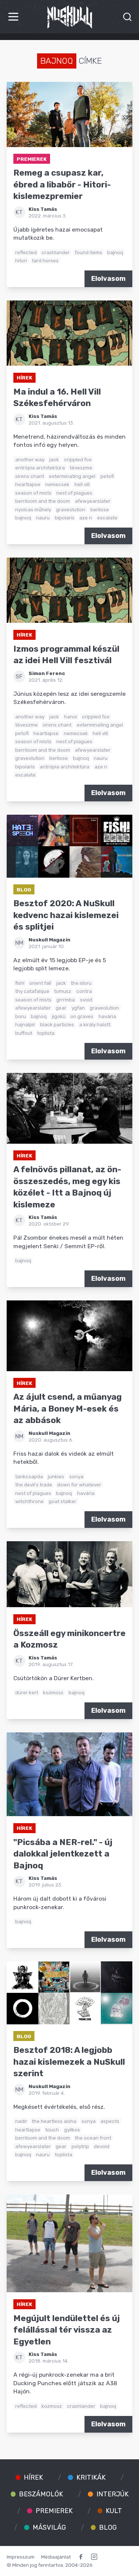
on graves (82, 1016)
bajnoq (115, 252)
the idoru (81, 983)
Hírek (24, 378)
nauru (43, 518)
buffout (24, 1033)
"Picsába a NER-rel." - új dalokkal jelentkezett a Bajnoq (63, 1854)
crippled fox (78, 459)
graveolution (71, 509)
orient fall (40, 983)
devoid (102, 2146)
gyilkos (72, 2130)
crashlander (56, 252)
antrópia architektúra (64, 767)
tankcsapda (29, 1476)
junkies (56, 1476)
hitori (21, 260)
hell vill (82, 484)
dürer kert (27, 1692)
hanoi (71, 717)
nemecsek (57, 484)
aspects (110, 2121)
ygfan (78, 1008)
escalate (107, 518)
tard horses (45, 260)
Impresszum (21, 2557)
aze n (86, 518)
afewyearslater (93, 501)
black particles (57, 1024)
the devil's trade (34, 1485)
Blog (24, 890)
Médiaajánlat (56, 2557)
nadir (21, 2121)
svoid (86, 1000)
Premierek (32, 159)
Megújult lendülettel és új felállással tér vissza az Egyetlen (67, 2330)
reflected (26, 252)
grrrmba (66, 1000)
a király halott (95, 1024)
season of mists (33, 493)
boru (21, 1016)
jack (54, 459)
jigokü (59, 1016)
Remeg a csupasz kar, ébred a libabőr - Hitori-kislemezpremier (62, 185)
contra (84, 991)
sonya (76, 1476)
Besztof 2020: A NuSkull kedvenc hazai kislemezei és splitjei (66, 915)
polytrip (80, 2146)
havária (107, 1016)
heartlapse (28, 484)
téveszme (81, 468)
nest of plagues (74, 493)
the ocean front (93, 2138)
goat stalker (62, 1501)
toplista (46, 1033)
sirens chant (30, 476)
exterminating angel (72, 476)
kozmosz (53, 1692)
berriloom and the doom (43, 501)
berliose (100, 509)
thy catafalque (32, 991)
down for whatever (79, 1485)
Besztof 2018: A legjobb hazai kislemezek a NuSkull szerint (69, 2062)
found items (89, 252)
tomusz (63, 991)
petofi (107, 476)
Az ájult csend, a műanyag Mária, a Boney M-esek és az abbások (67, 1409)
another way (30, 459)
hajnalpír (25, 1024)
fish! (20, 983)
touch (52, 2130)
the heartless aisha (54, 2121)
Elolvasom (108, 279)
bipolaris (65, 518)
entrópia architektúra (40, 468)
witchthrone (29, 1501)
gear (61, 1008)
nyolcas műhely (33, 509)
